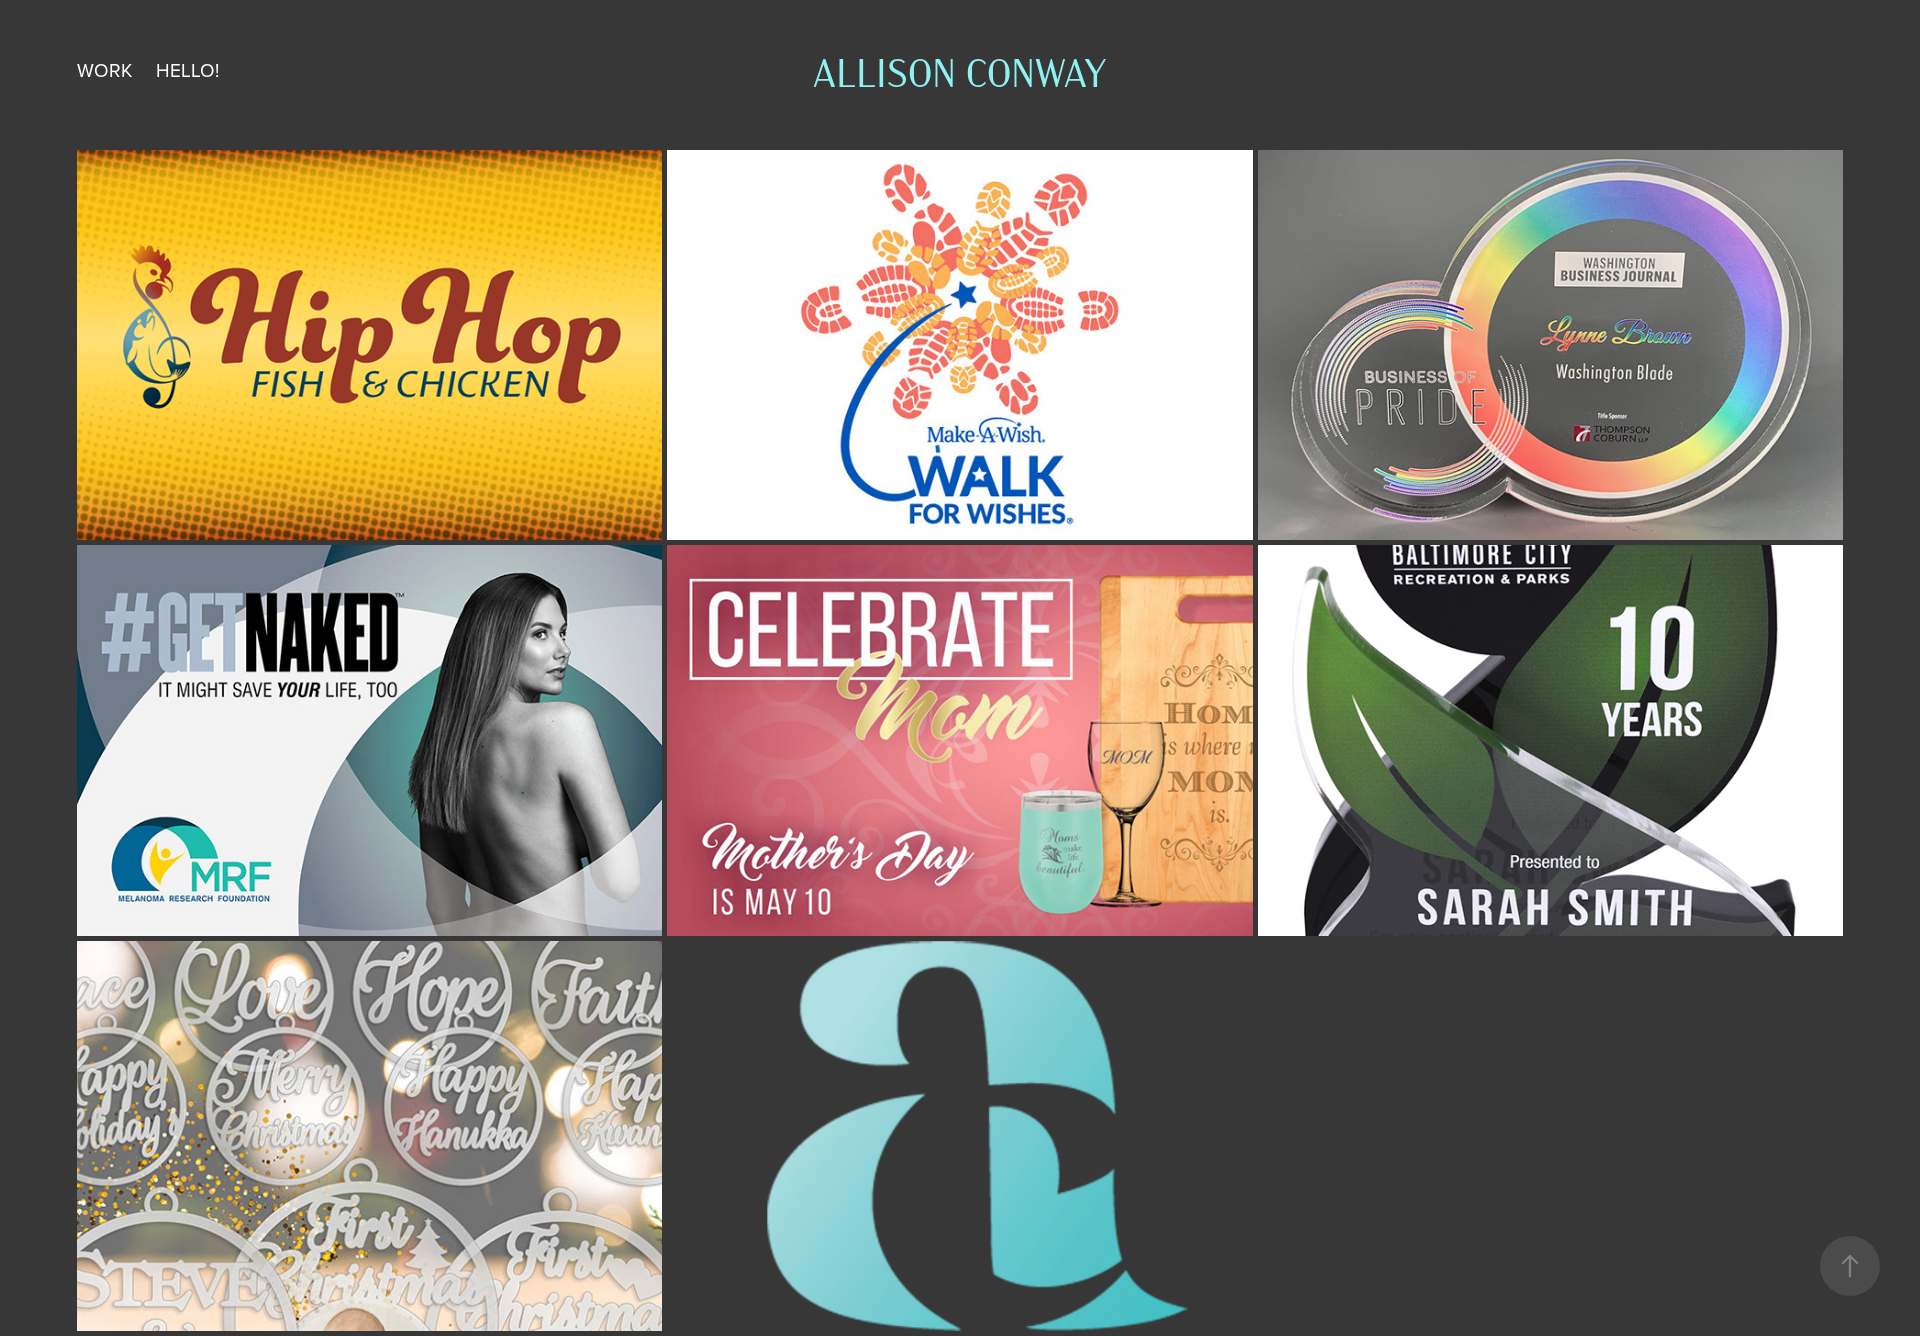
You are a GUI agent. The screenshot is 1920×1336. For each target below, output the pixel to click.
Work (104, 69)
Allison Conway (960, 70)
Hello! (187, 69)
